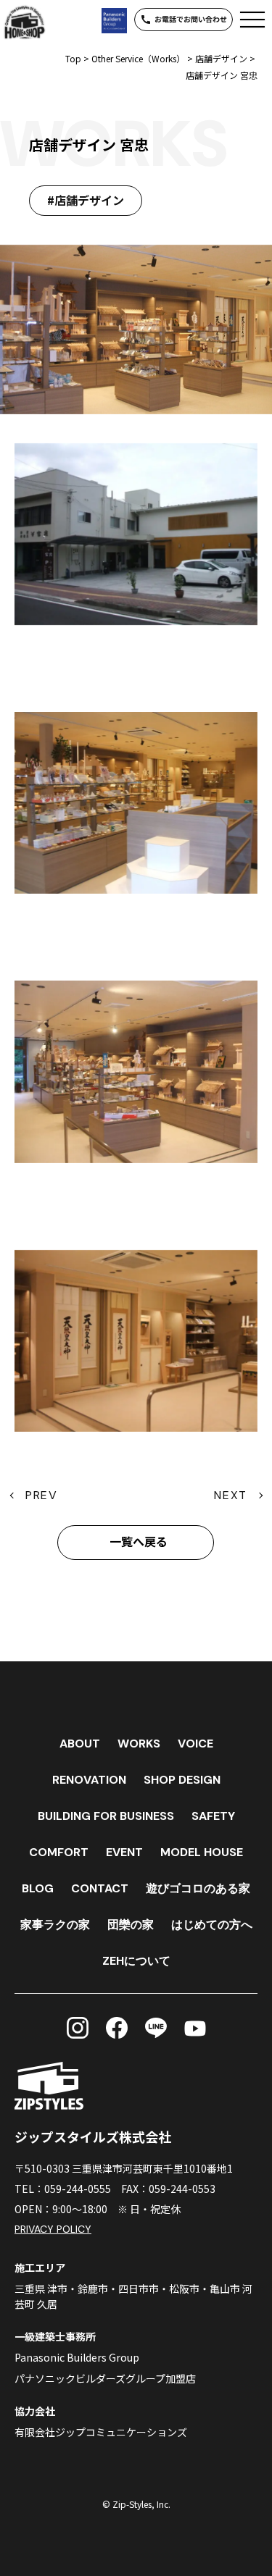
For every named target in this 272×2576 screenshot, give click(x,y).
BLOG (38, 1888)
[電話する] (184, 20)
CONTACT (100, 1888)
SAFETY (213, 1816)
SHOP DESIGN (182, 1780)
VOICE (195, 1744)
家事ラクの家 (55, 1925)
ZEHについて (136, 1961)
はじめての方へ (212, 1925)
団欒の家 (131, 1925)
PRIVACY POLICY (53, 2229)
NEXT (230, 1495)
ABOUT (80, 1744)
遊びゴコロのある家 (198, 1888)
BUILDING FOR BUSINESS (106, 1816)
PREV (41, 1495)
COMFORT (59, 1852)
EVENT (124, 1852)
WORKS (139, 1744)
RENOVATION (89, 1780)
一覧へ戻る (139, 1542)
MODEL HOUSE (202, 1852)
